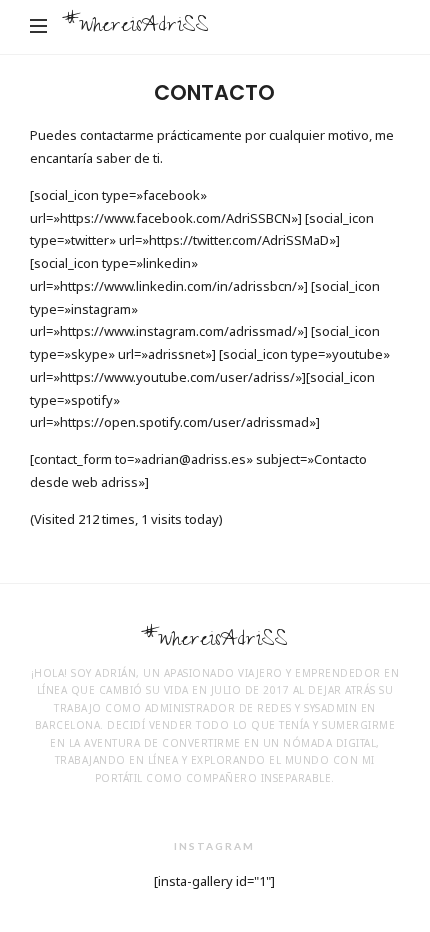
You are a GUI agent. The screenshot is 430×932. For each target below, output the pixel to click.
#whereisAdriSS (135, 27)
